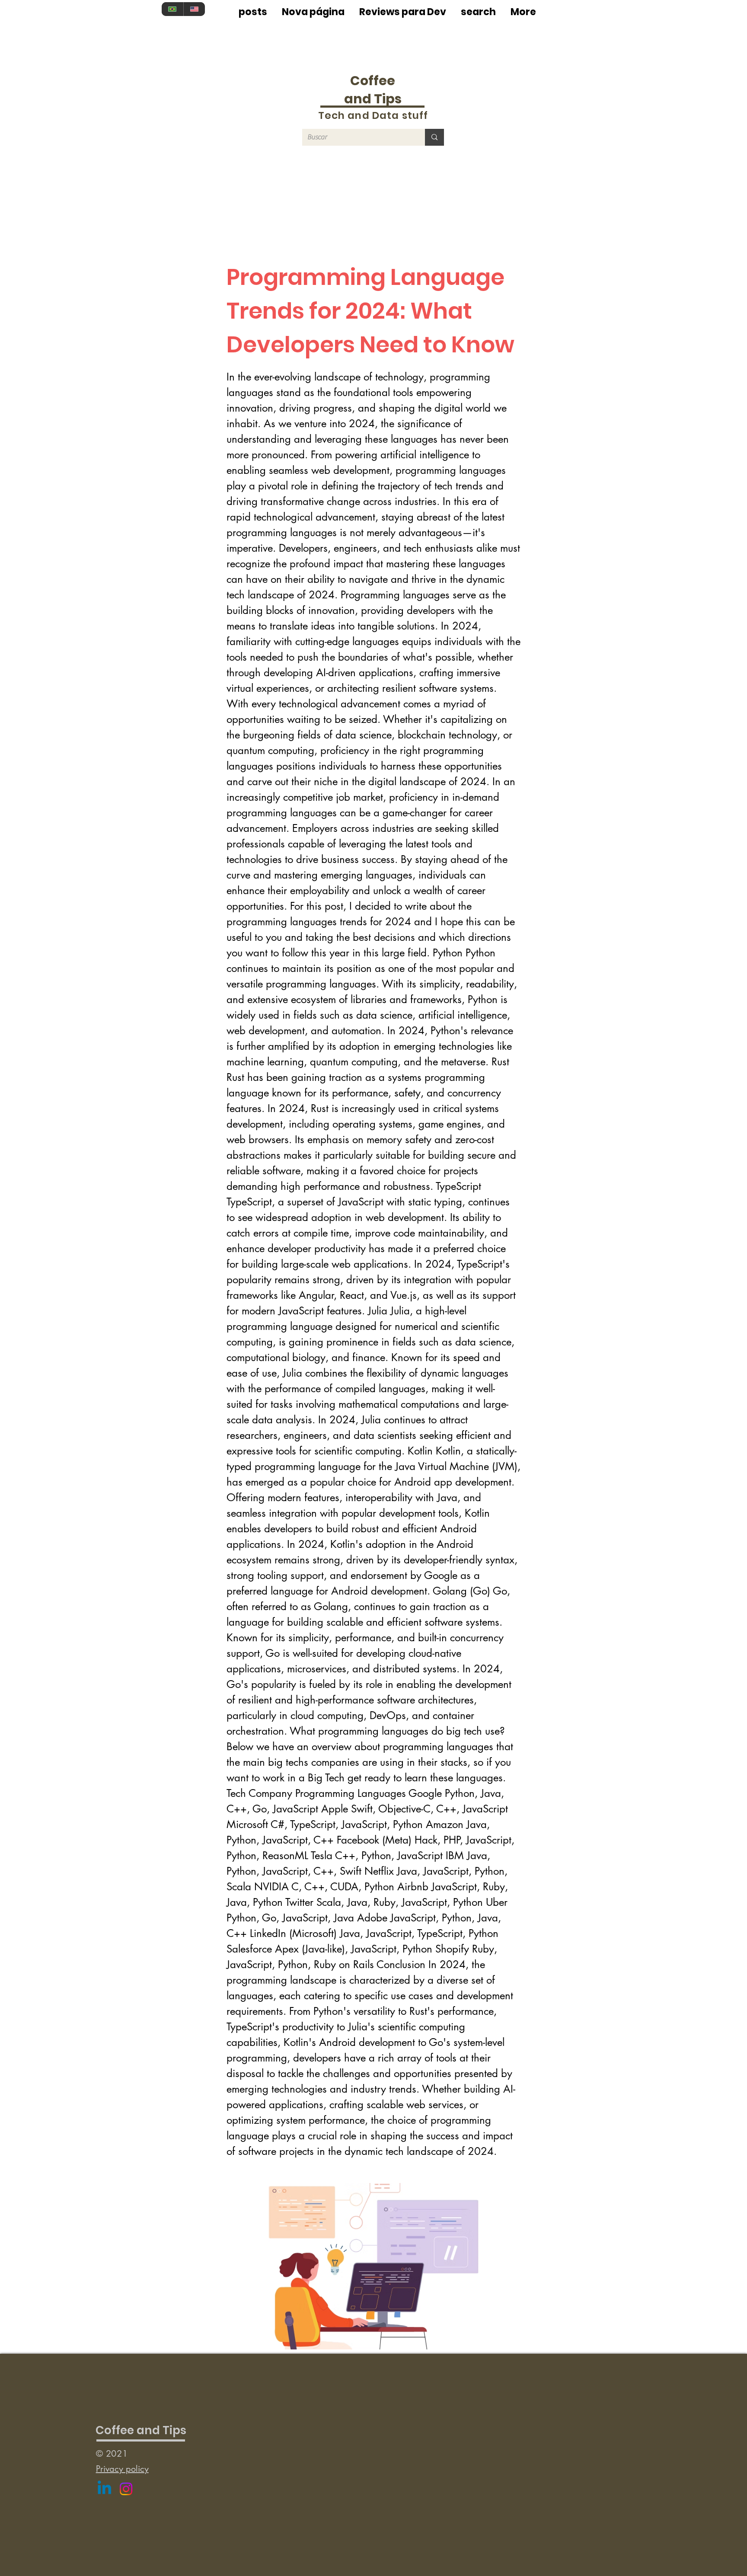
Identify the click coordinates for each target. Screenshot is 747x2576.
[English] (194, 9)
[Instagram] (126, 2489)
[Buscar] (434, 137)
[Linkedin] (104, 2489)
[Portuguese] (172, 9)
